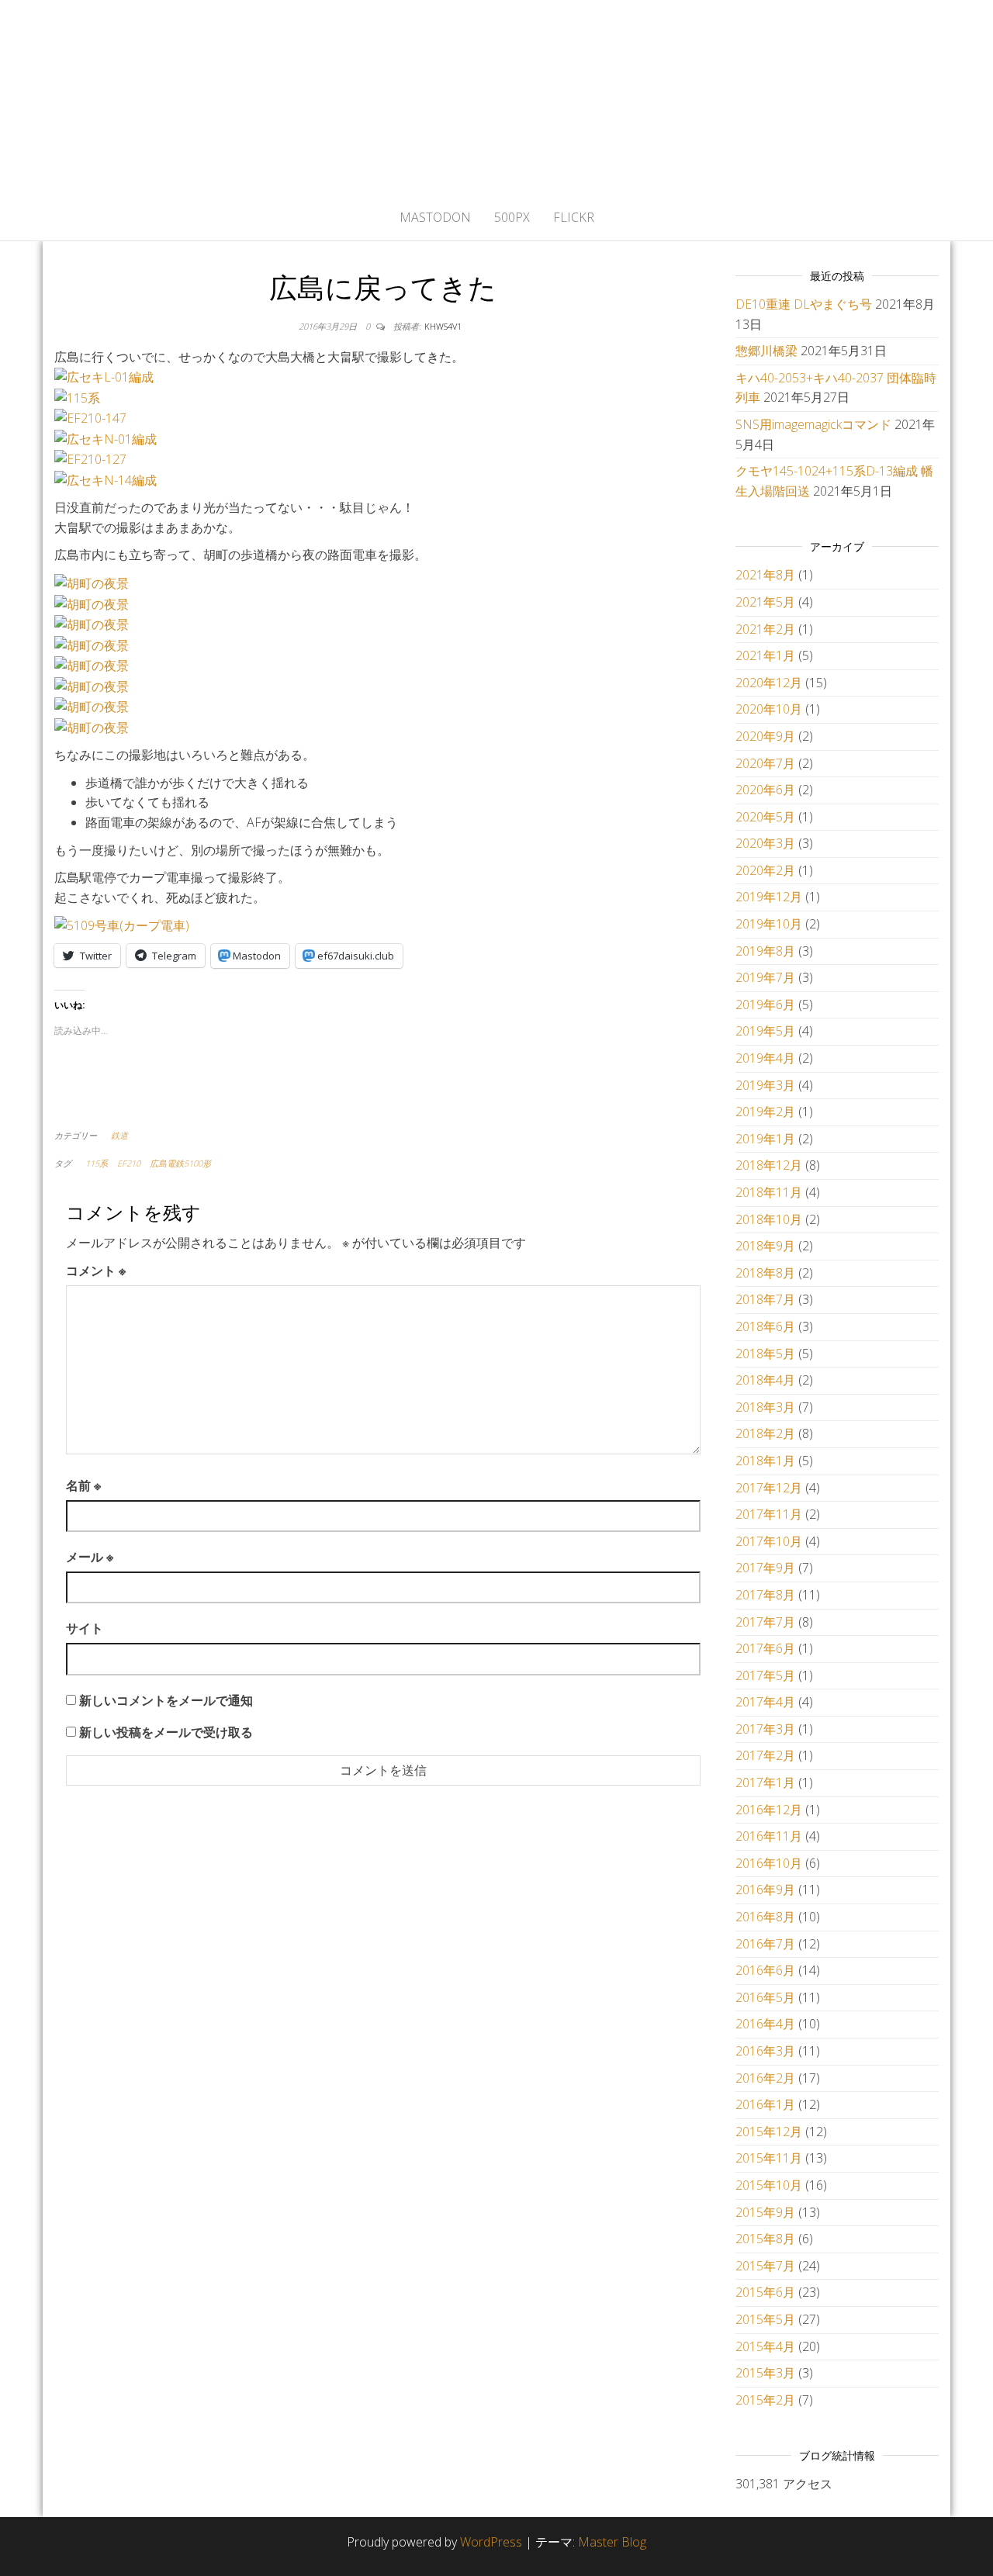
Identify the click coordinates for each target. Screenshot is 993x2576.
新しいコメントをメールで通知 (166, 1700)
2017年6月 (765, 1648)
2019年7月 (765, 977)
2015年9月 (765, 2212)
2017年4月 (765, 1702)
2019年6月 (765, 1004)
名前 (83, 1485)
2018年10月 (769, 1219)
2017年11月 (769, 1514)
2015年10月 (769, 2185)
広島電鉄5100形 (180, 1163)
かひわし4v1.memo (497, 97)
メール (90, 1557)
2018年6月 (765, 1326)
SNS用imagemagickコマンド (813, 424)
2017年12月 (769, 1488)
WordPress (491, 2542)
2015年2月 (765, 2400)
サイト (85, 1628)
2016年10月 (769, 1863)
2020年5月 (765, 817)
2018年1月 (765, 1461)
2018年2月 (765, 1433)
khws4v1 (443, 326)
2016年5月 (765, 1997)
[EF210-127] (90, 458)
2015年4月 (765, 2346)
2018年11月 (769, 1192)
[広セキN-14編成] (106, 479)
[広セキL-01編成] (104, 376)
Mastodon (435, 217)
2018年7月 (765, 1299)
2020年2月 (765, 870)
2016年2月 (765, 2078)
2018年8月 (765, 1273)
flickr (574, 217)
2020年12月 (769, 683)
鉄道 (119, 1135)
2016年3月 (765, 2051)
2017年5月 (765, 1675)
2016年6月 (765, 1970)
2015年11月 (769, 2158)
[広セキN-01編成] (106, 438)
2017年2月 (765, 1755)
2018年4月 (765, 1380)
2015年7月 (765, 2266)
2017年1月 (765, 1782)
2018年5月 (765, 1354)
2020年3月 (765, 843)
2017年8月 (765, 1595)
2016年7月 (765, 1944)
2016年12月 (769, 1810)
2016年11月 (769, 1836)
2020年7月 (765, 763)
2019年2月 (765, 1112)
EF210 (129, 1163)
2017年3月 (765, 1729)
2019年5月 (765, 1031)
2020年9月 (765, 736)
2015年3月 (765, 2373)
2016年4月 (765, 2024)
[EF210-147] (90, 417)
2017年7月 (765, 1622)
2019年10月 (769, 924)
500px (512, 217)
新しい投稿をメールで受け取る (166, 1732)
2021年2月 (765, 629)
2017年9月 (765, 1568)
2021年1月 (765, 655)
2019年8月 (765, 951)
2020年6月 (765, 790)
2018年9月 (765, 1246)
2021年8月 (765, 575)
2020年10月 (769, 709)
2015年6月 (765, 2292)
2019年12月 (769, 897)
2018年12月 (769, 1165)
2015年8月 (765, 2239)
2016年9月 (765, 1890)
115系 (97, 1163)
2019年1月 (765, 1139)
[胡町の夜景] (92, 583)
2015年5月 (765, 2319)
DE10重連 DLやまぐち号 (804, 304)
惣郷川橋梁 (766, 351)
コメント (96, 1271)
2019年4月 (765, 1058)
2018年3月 (765, 1407)
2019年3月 (765, 1085)
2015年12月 (769, 2132)
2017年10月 (769, 1541)
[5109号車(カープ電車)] (122, 925)
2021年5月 (765, 602)
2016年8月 (765, 1917)
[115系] (77, 397)
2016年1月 (765, 2104)
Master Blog (612, 2542)
